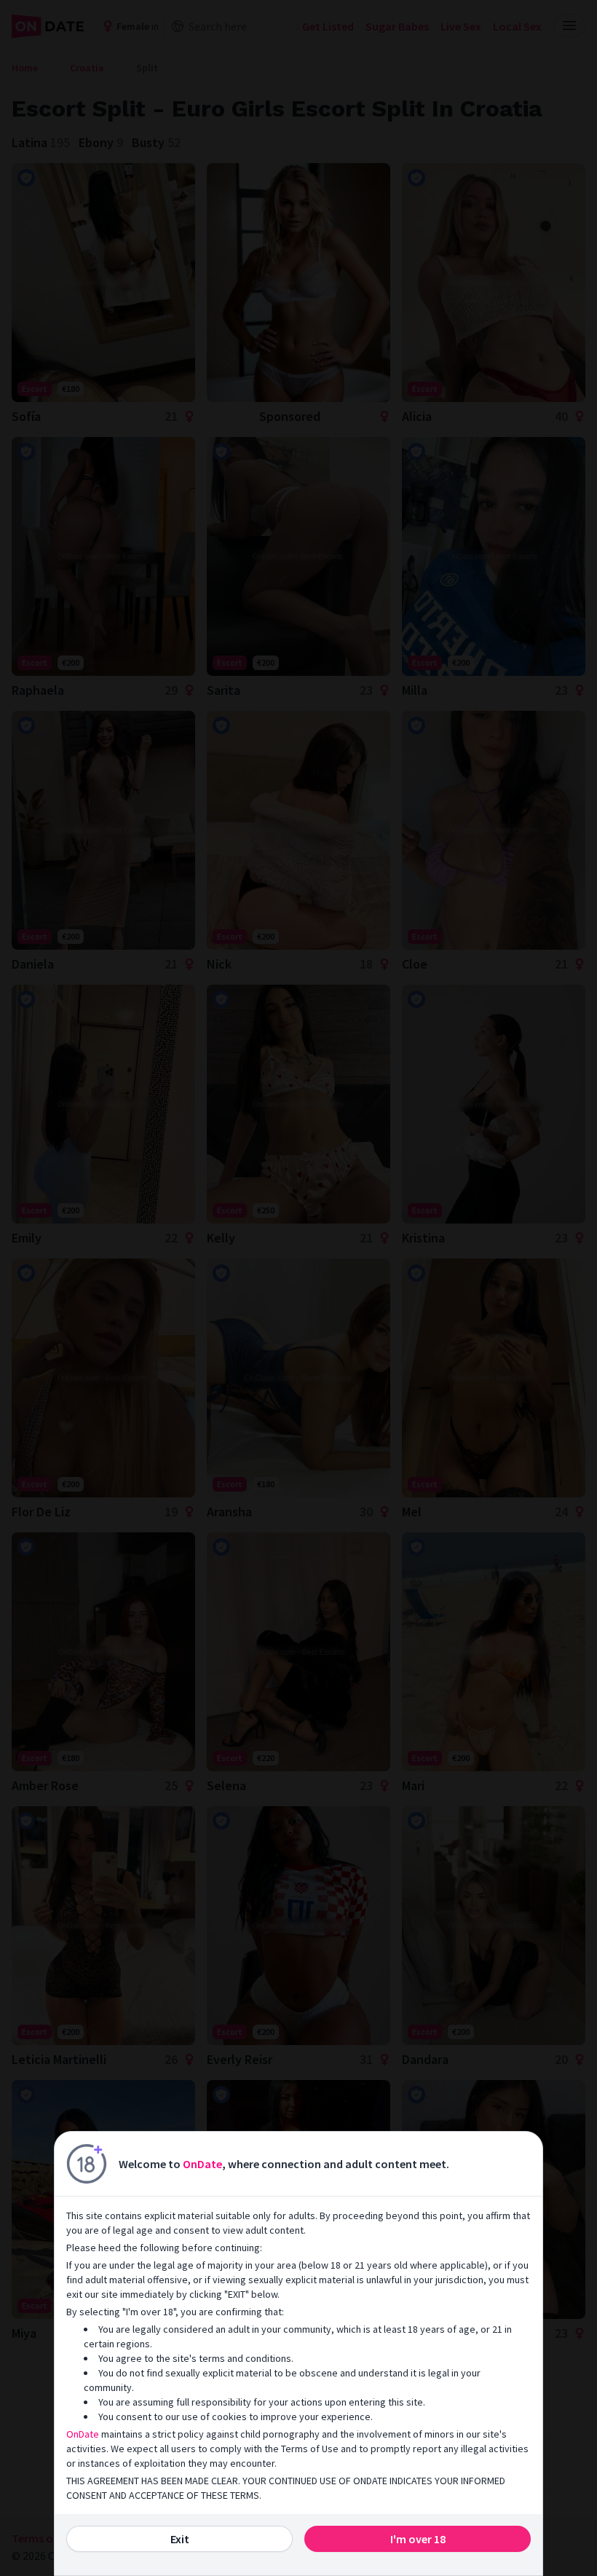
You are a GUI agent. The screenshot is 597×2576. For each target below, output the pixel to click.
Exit (180, 2539)
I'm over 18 (418, 2539)
